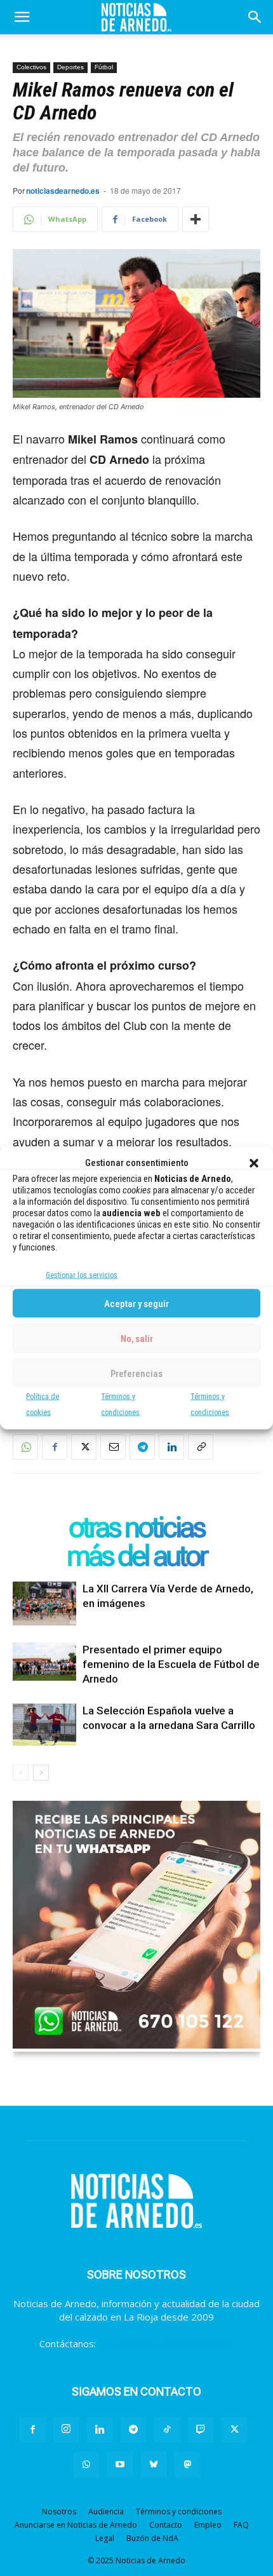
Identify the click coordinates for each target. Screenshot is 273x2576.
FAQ (241, 2525)
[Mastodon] (187, 2465)
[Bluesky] (154, 2465)
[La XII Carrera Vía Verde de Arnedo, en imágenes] (44, 1603)
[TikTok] (167, 2430)
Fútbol (104, 67)
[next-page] (41, 1773)
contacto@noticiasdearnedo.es (166, 2343)
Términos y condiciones (179, 2512)
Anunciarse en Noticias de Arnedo (76, 2525)
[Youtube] (120, 2465)
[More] (196, 219)
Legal (105, 2538)
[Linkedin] (171, 1447)
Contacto (166, 2525)
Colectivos (31, 67)
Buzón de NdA (152, 2538)
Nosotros (59, 2512)
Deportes (70, 67)
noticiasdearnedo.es (63, 191)
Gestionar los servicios (82, 1275)
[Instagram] (66, 2430)
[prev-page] (21, 1773)
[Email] (113, 1447)
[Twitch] (201, 2430)
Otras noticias (136, 1527)
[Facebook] (55, 1447)
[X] (84, 1447)
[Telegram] (142, 1447)
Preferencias (136, 1373)
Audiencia (106, 2512)
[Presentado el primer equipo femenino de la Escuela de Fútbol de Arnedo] (44, 1662)
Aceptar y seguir (136, 1303)
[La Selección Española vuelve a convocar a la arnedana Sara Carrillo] (44, 1725)
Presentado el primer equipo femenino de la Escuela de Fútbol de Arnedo (171, 1664)
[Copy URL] (201, 1447)
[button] (254, 1163)
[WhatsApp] (25, 1447)
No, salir (137, 1338)
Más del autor (136, 1556)
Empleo (208, 2525)
